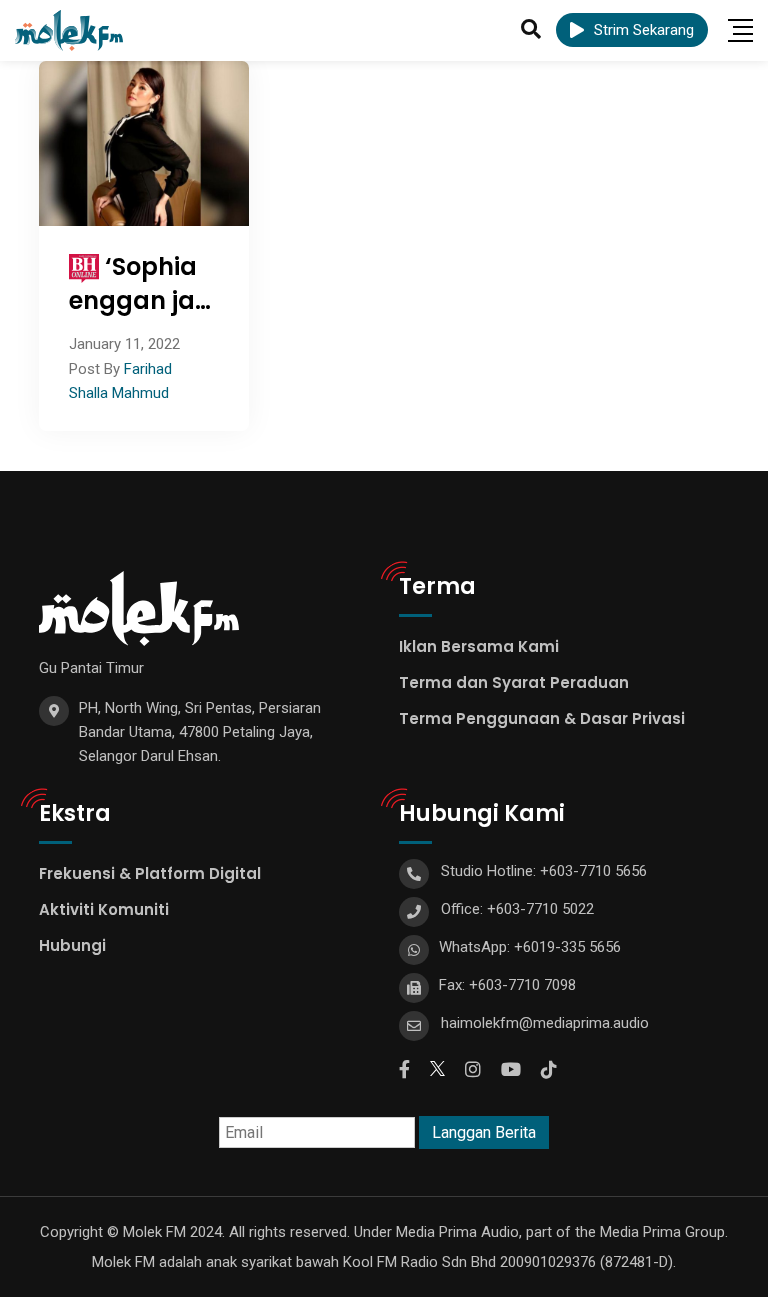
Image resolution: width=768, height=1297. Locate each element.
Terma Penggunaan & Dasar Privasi (542, 718)
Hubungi (72, 945)
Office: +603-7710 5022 (517, 909)
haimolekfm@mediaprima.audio (545, 1023)
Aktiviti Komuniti (104, 909)
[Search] (531, 29)
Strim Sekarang (644, 30)
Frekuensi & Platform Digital (150, 873)
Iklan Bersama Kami (479, 646)
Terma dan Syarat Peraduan (514, 682)
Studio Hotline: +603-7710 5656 (544, 871)
